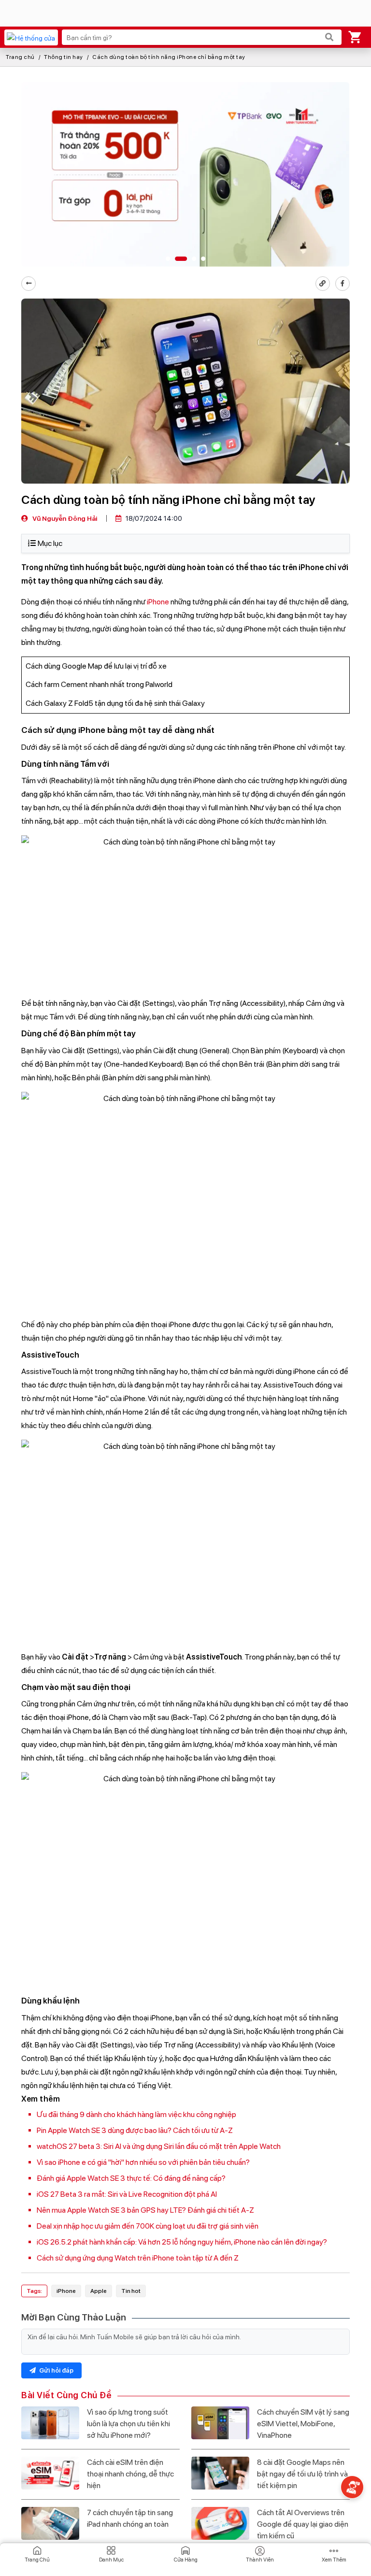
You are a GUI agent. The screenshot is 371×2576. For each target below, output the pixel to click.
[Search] (329, 37)
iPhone (158, 602)
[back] (29, 284)
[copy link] (323, 284)
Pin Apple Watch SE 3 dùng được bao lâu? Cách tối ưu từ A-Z (135, 2130)
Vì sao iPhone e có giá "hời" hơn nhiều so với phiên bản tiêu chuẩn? (143, 2162)
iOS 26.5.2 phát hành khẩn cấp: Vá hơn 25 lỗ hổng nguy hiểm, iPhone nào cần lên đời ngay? (182, 2242)
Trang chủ (20, 57)
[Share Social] (342, 284)
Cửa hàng (186, 2560)
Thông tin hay (64, 57)
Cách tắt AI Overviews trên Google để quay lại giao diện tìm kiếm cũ (303, 2524)
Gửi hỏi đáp (56, 2370)
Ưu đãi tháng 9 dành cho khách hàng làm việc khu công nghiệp (136, 2114)
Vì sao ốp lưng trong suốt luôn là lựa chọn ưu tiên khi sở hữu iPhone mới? (128, 2424)
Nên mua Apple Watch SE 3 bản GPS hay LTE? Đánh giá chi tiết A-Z (145, 2210)
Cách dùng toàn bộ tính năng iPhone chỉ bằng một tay (169, 57)
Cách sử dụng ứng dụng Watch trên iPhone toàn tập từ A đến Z (138, 2258)
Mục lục (50, 543)
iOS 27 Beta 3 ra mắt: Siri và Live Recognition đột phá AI (127, 2194)
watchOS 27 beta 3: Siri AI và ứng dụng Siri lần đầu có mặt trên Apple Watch (159, 2146)
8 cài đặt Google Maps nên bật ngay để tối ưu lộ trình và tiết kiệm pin (302, 2474)
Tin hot (131, 2291)
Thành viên (260, 2560)
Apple (99, 2291)
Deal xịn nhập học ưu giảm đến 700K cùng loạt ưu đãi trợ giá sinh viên (148, 2226)
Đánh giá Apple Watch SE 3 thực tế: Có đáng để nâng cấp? (131, 2178)
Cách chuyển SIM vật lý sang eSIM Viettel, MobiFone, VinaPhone (303, 2424)
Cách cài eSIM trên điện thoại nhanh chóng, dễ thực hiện (130, 2474)
